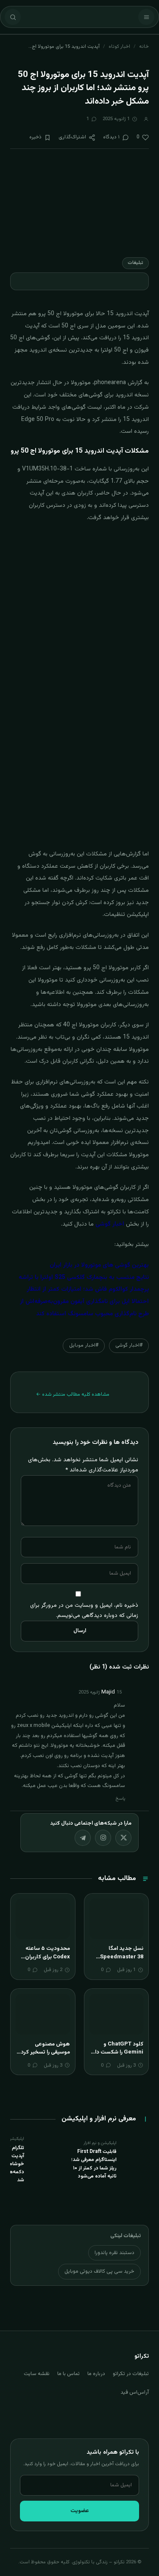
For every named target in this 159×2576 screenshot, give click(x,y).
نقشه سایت (37, 2374)
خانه (144, 47)
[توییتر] (123, 1838)
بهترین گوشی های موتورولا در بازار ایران (99, 1265)
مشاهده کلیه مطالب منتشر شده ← (73, 1394)
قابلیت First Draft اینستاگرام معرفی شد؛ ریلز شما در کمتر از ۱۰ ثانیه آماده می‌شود (94, 2164)
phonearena (110, 383)
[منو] (146, 17)
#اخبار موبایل (84, 1345)
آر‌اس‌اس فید (135, 2392)
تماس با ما (68, 2374)
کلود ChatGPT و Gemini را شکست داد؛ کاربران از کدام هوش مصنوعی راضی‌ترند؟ (117, 2057)
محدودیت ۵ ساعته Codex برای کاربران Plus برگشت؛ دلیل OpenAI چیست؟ (47, 1961)
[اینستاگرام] (103, 1838)
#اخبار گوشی (129, 1345)
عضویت (80, 2511)
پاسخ (120, 1799)
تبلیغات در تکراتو (131, 2374)
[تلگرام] (83, 1838)
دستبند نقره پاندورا (114, 2253)
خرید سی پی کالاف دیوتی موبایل (99, 2271)
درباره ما (96, 2374)
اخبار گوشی (110, 1224)
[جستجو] (13, 17)
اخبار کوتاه (119, 47)
